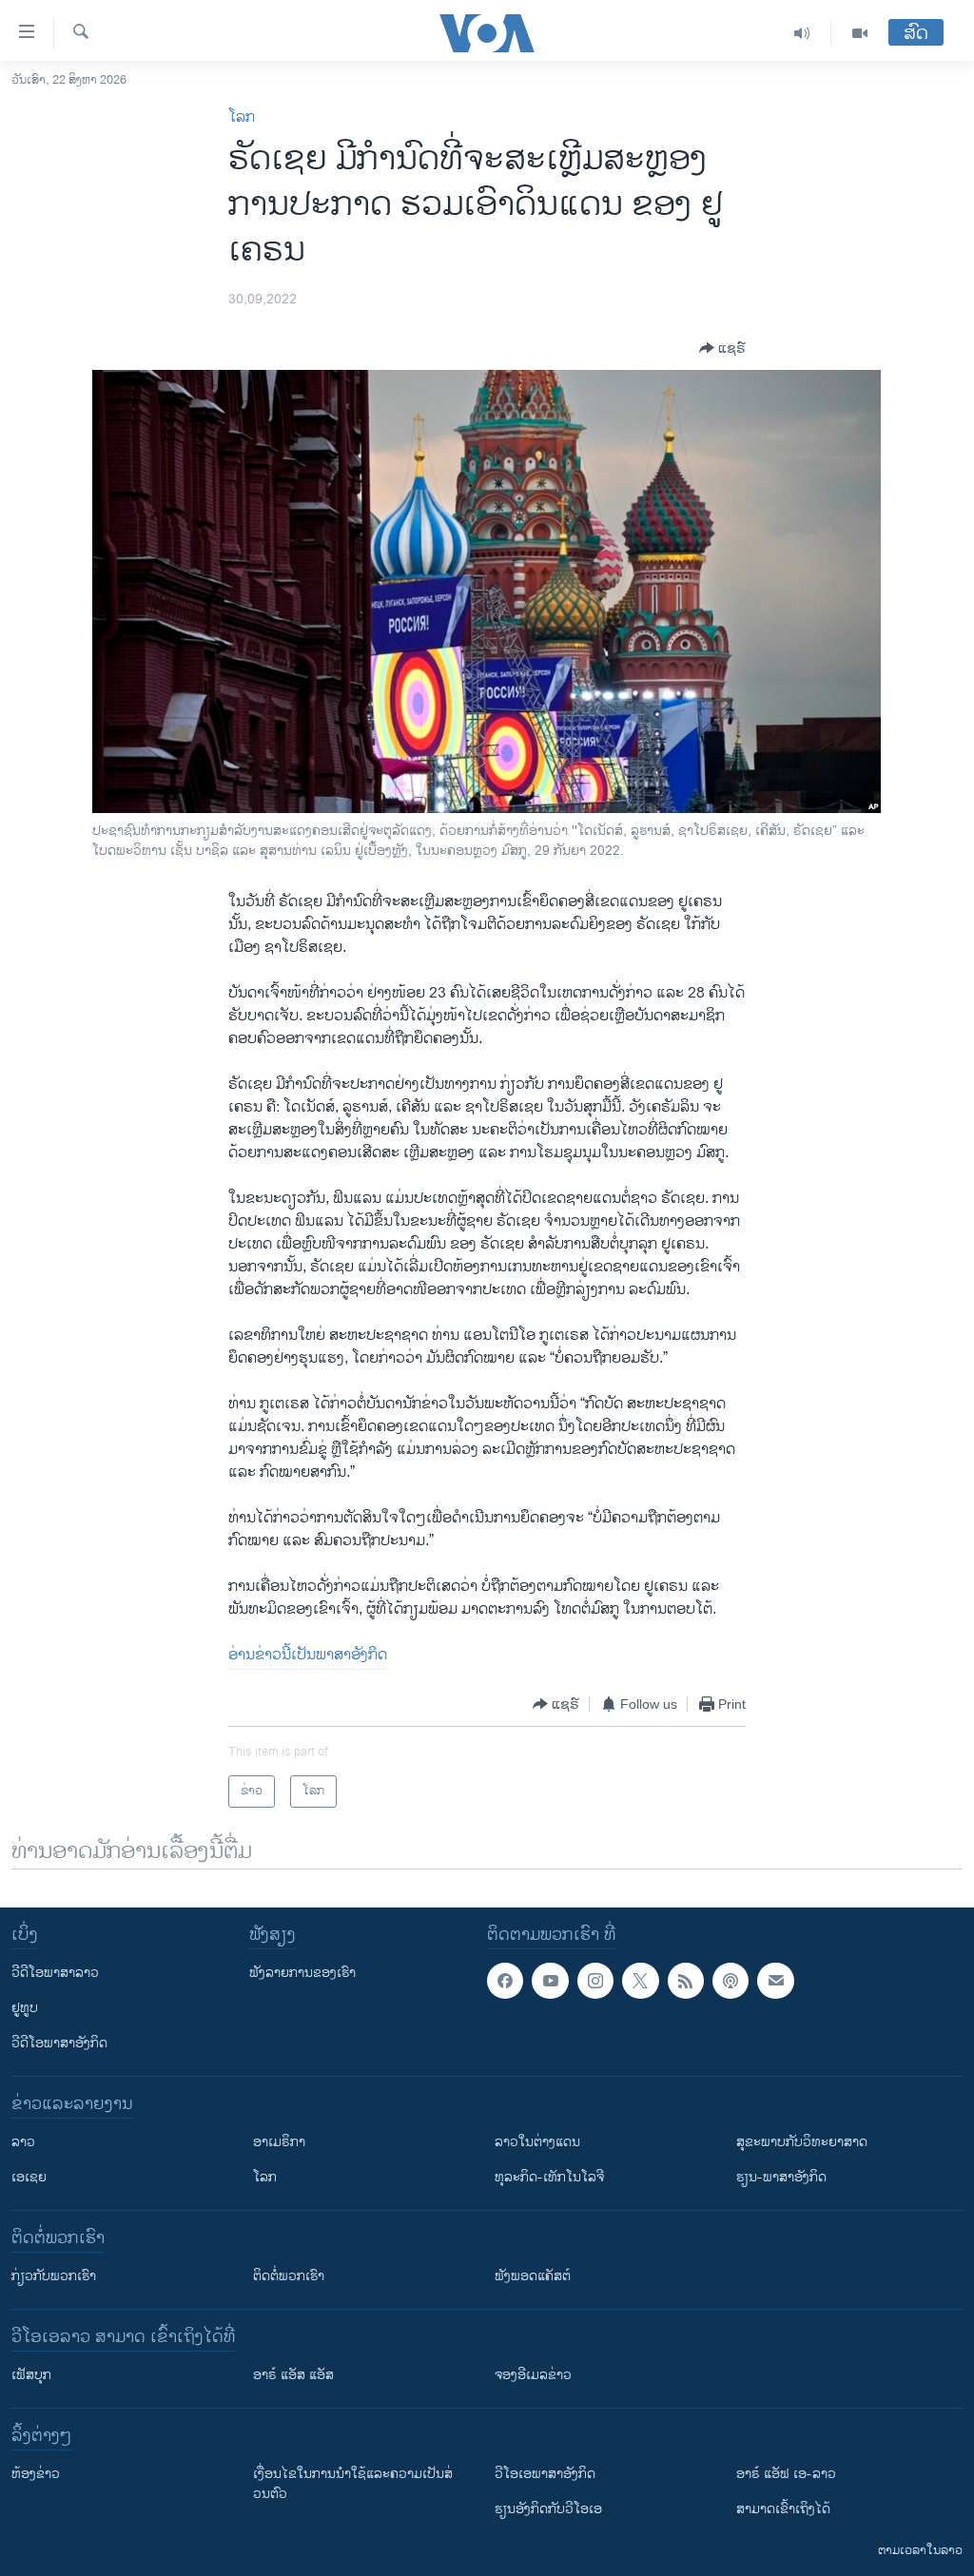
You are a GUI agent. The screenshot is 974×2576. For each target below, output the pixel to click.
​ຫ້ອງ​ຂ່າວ (36, 2474)
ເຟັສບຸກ (31, 2375)
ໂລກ (242, 117)
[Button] (722, 348)
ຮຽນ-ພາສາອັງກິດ (781, 2177)
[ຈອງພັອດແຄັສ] (775, 1981)
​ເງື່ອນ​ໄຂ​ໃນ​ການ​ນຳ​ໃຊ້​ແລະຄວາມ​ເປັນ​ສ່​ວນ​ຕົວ (353, 2484)
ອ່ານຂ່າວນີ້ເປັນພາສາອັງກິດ (308, 1655)
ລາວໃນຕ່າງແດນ (537, 2142)
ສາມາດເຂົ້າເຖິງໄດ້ (783, 2509)
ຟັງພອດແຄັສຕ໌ (533, 2276)
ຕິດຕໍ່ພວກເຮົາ (289, 2276)
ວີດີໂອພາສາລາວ (55, 1973)
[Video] (860, 33)
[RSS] (686, 1981)
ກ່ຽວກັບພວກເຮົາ (54, 2276)
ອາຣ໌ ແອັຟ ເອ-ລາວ (786, 2474)
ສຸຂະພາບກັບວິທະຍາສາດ (802, 2142)
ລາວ (23, 2142)
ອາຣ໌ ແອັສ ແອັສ (293, 2375)
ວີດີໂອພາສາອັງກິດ (59, 2043)
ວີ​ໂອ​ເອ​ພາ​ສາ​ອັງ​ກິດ (545, 2474)
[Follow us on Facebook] (505, 1981)
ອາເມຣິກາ (279, 2142)
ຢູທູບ (25, 2008)
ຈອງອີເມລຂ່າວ (533, 2375)
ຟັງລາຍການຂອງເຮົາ (302, 1973)
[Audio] (802, 33)
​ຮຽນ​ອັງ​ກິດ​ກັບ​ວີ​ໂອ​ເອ (548, 2509)
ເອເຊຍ (29, 2177)
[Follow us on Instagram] (595, 1981)
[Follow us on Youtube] (550, 1981)
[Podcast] (730, 1981)
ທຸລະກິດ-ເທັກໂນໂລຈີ (549, 2177)
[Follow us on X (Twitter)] (640, 1981)
